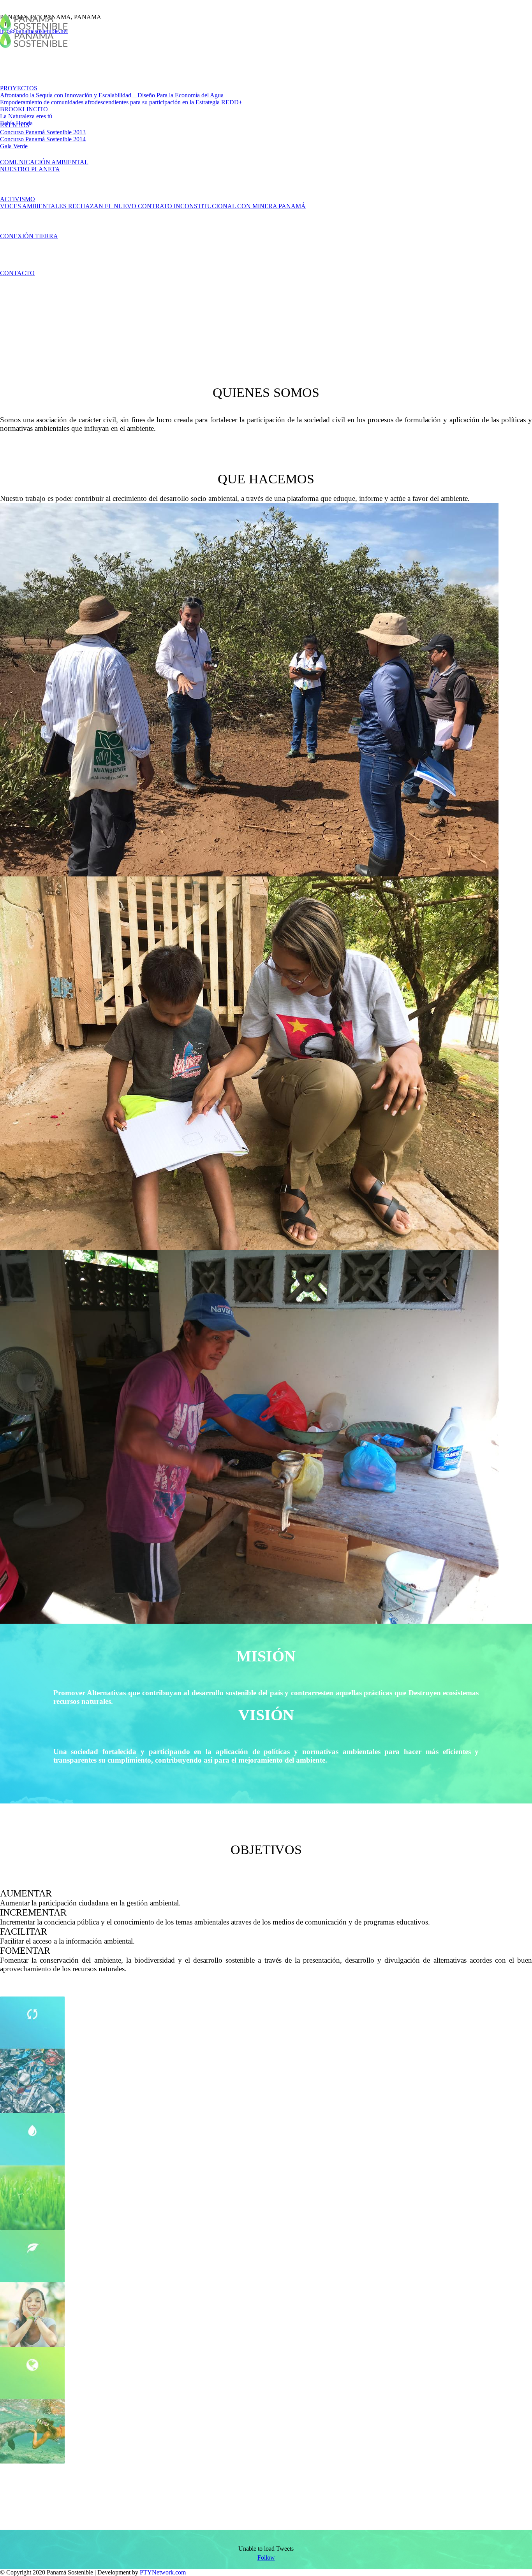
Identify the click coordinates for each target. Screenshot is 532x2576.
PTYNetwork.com (163, 2572)
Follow (266, 2558)
